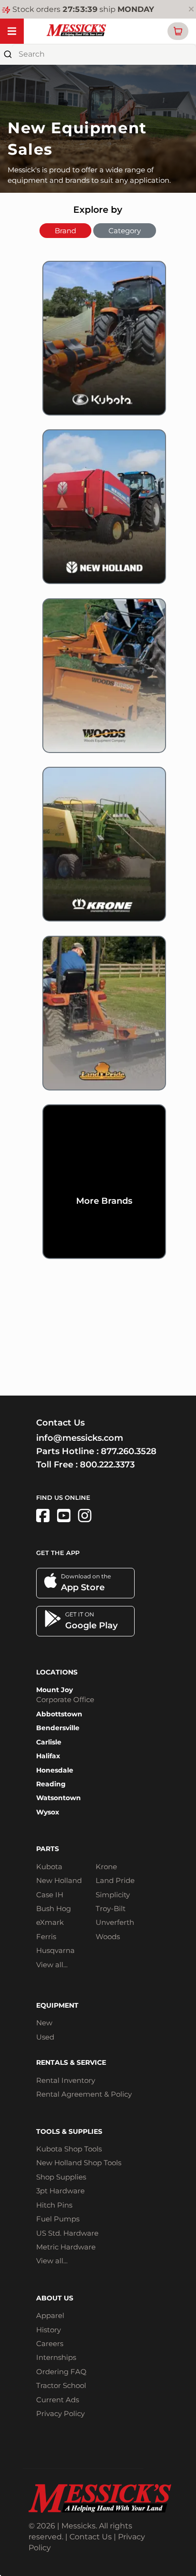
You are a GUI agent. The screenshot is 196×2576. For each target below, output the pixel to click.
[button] (178, 31)
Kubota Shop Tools (69, 2149)
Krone (106, 1867)
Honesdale (55, 1770)
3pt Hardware (60, 2191)
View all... (52, 1965)
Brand (65, 231)
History (49, 2330)
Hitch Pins (54, 2205)
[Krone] (98, 851)
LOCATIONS (57, 1672)
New (44, 2023)
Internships (56, 2357)
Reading (51, 1784)
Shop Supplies (61, 2177)
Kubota (49, 1867)
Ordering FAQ (61, 2372)
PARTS (48, 1849)
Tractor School (61, 2385)
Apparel (50, 2315)
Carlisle (49, 1742)
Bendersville (58, 1728)
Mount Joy (54, 1690)
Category (125, 231)
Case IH (50, 1895)
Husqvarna (55, 1950)
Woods (108, 1937)
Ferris (46, 1937)
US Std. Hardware (67, 2233)
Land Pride (115, 1880)
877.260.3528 (129, 1451)
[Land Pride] (98, 1020)
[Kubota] (98, 345)
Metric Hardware (66, 2247)
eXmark (50, 1922)
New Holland (59, 1880)
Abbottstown (59, 1714)
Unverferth (115, 1922)
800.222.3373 (107, 1465)
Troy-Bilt (111, 1908)
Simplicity (113, 1895)
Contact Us (91, 2537)
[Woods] (98, 683)
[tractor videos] (64, 1516)
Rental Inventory (66, 2080)
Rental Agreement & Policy (84, 2094)
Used (45, 2037)
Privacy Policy (60, 2413)
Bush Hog (54, 1908)
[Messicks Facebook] (43, 1516)
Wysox (48, 1812)
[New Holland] (98, 514)
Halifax (48, 1756)
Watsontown (59, 1798)
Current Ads (58, 2400)
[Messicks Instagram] (85, 1516)
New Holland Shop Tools (79, 2163)
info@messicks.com (80, 1438)
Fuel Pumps (58, 2219)
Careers (50, 2343)
